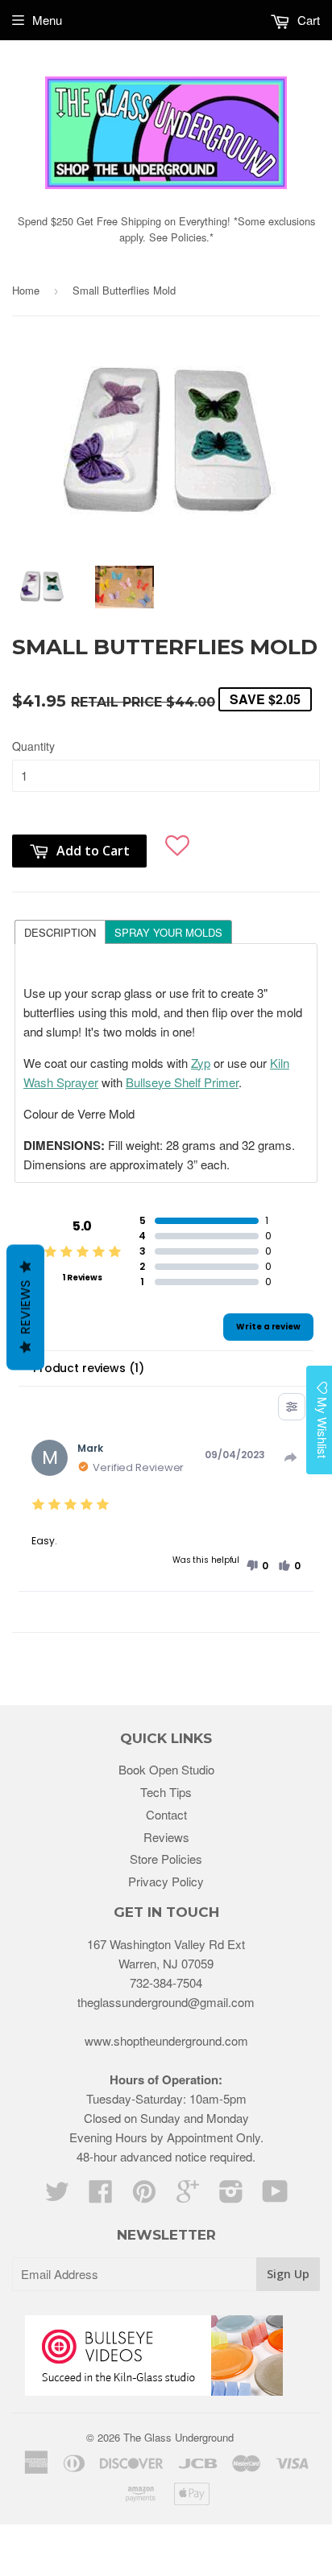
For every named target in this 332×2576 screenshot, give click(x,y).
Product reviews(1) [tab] (88, 1368)
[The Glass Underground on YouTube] (275, 2196)
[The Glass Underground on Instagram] (231, 2196)
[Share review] (291, 1457)
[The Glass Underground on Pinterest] (144, 2196)
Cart (307, 20)
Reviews (166, 1837)
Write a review (268, 1327)
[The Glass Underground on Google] (188, 2196)
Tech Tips (166, 1792)
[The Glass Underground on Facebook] (101, 2196)
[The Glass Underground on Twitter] (57, 2196)
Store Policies (166, 1859)
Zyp (201, 1063)
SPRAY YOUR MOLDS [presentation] (168, 932)
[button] (177, 843)
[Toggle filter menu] (292, 1407)
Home (26, 290)
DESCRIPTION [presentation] (60, 932)
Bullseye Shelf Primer (182, 1082)
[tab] (60, 931)
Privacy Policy (166, 1881)
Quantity (33, 746)
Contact (166, 1814)
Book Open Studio (166, 1769)
